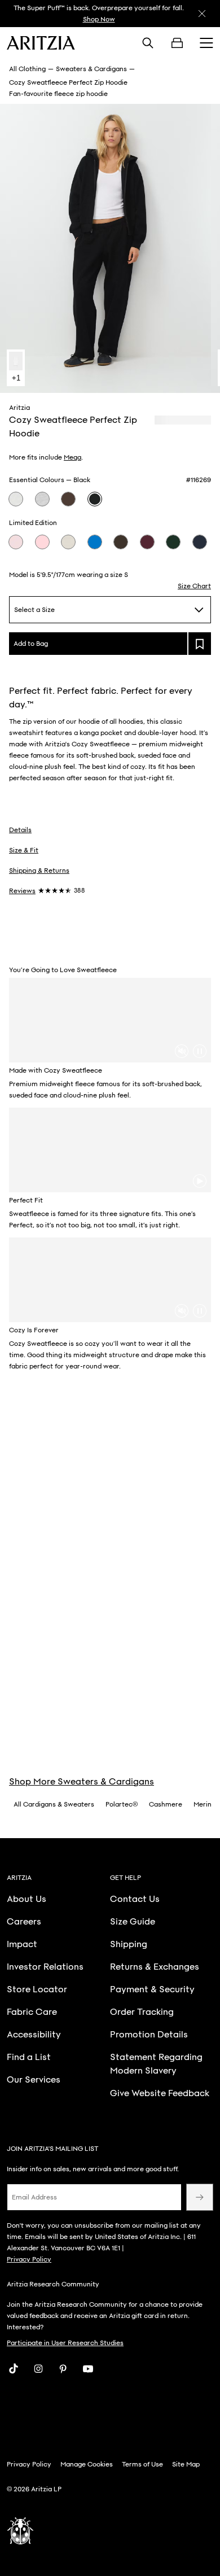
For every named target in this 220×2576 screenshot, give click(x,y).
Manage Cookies (87, 2464)
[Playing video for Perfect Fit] (200, 1181)
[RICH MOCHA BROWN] (68, 499)
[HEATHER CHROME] (42, 499)
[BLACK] (95, 499)
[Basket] (177, 43)
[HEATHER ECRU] (68, 542)
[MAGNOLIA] (16, 542)
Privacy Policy (29, 2259)
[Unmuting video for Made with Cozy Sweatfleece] (182, 1051)
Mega (72, 457)
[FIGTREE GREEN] (173, 542)
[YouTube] (88, 2369)
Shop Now (99, 19)
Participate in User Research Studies (65, 2343)
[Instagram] (38, 2369)
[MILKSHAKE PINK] (42, 542)
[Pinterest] (63, 2369)
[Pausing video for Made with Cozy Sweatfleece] (200, 1051)
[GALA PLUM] (147, 542)
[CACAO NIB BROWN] (121, 542)
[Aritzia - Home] (41, 43)
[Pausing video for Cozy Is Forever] (200, 1311)
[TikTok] (14, 2369)
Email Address (34, 2197)
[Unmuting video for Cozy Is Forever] (182, 1311)
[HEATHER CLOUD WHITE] (16, 499)
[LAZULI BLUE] (95, 542)
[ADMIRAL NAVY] (200, 542)
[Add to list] (200, 644)
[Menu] (206, 43)
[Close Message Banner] (202, 14)
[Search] (148, 43)
